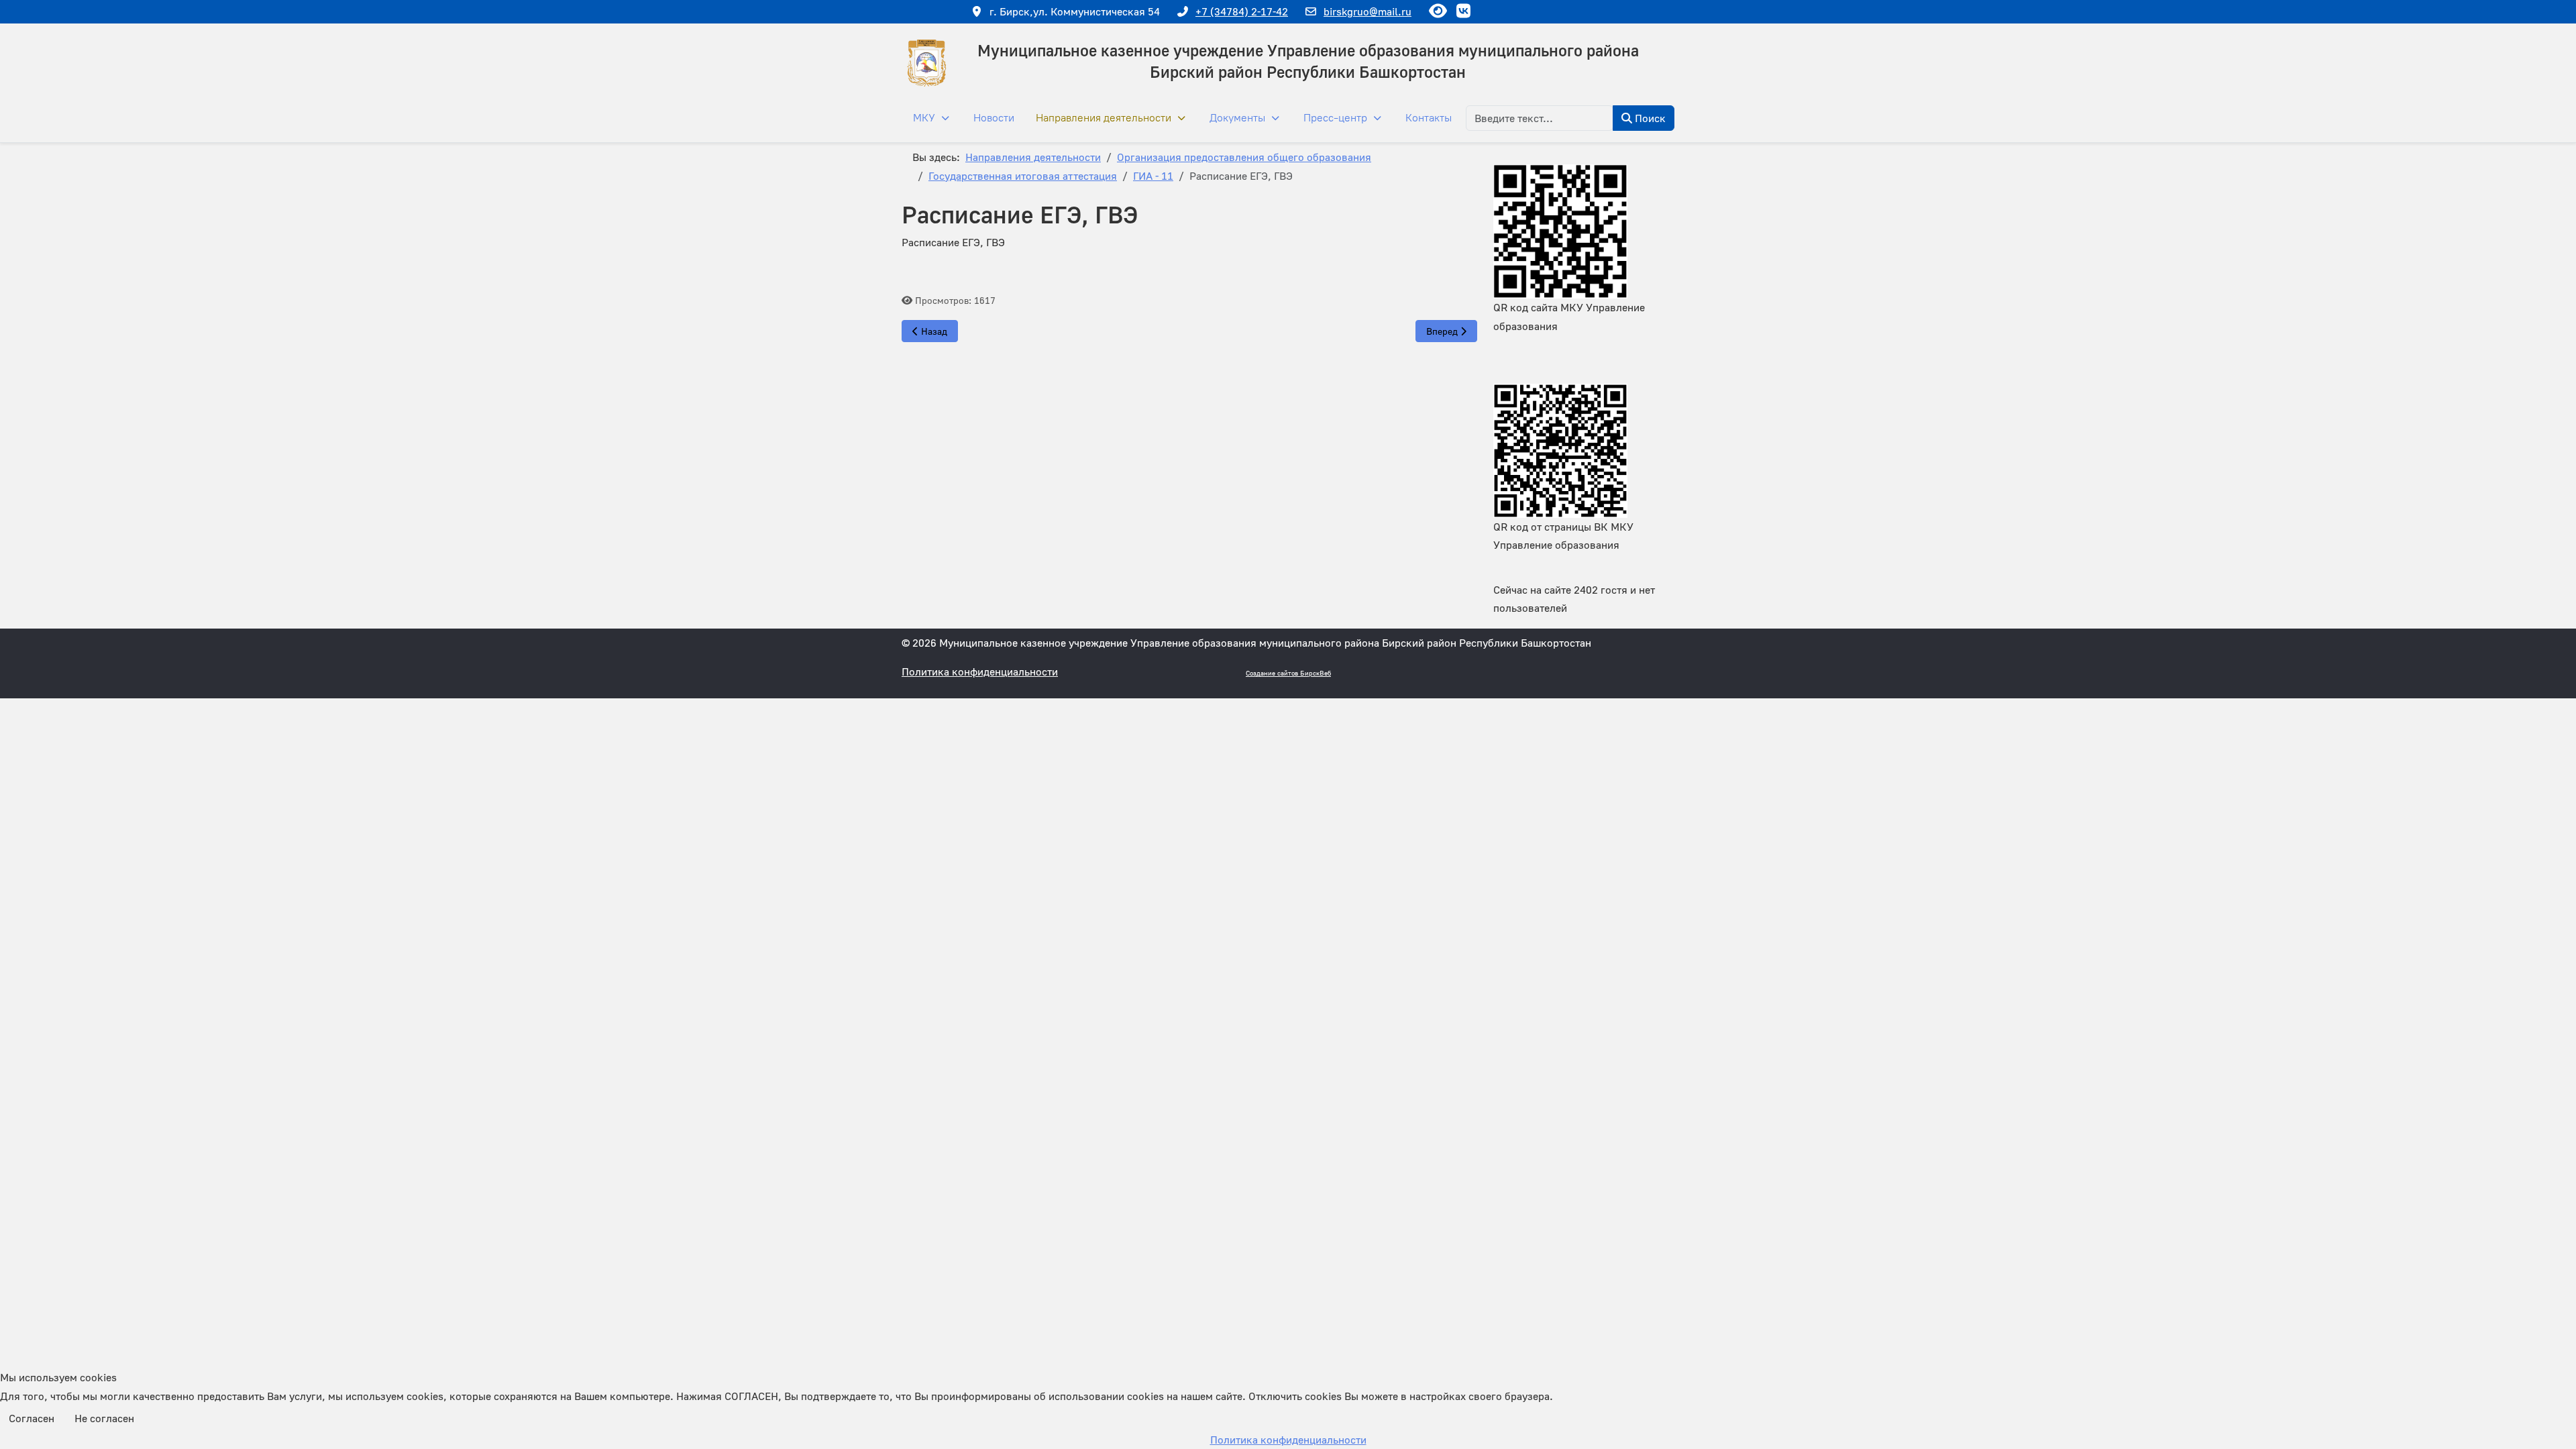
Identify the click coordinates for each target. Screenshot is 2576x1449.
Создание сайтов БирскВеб (1288, 673)
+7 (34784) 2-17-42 (1242, 11)
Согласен (32, 1418)
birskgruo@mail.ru (1367, 11)
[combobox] (1540, 118)
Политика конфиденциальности (980, 672)
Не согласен (104, 1418)
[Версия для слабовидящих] (1438, 10)
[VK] (1463, 10)
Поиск (1649, 118)
